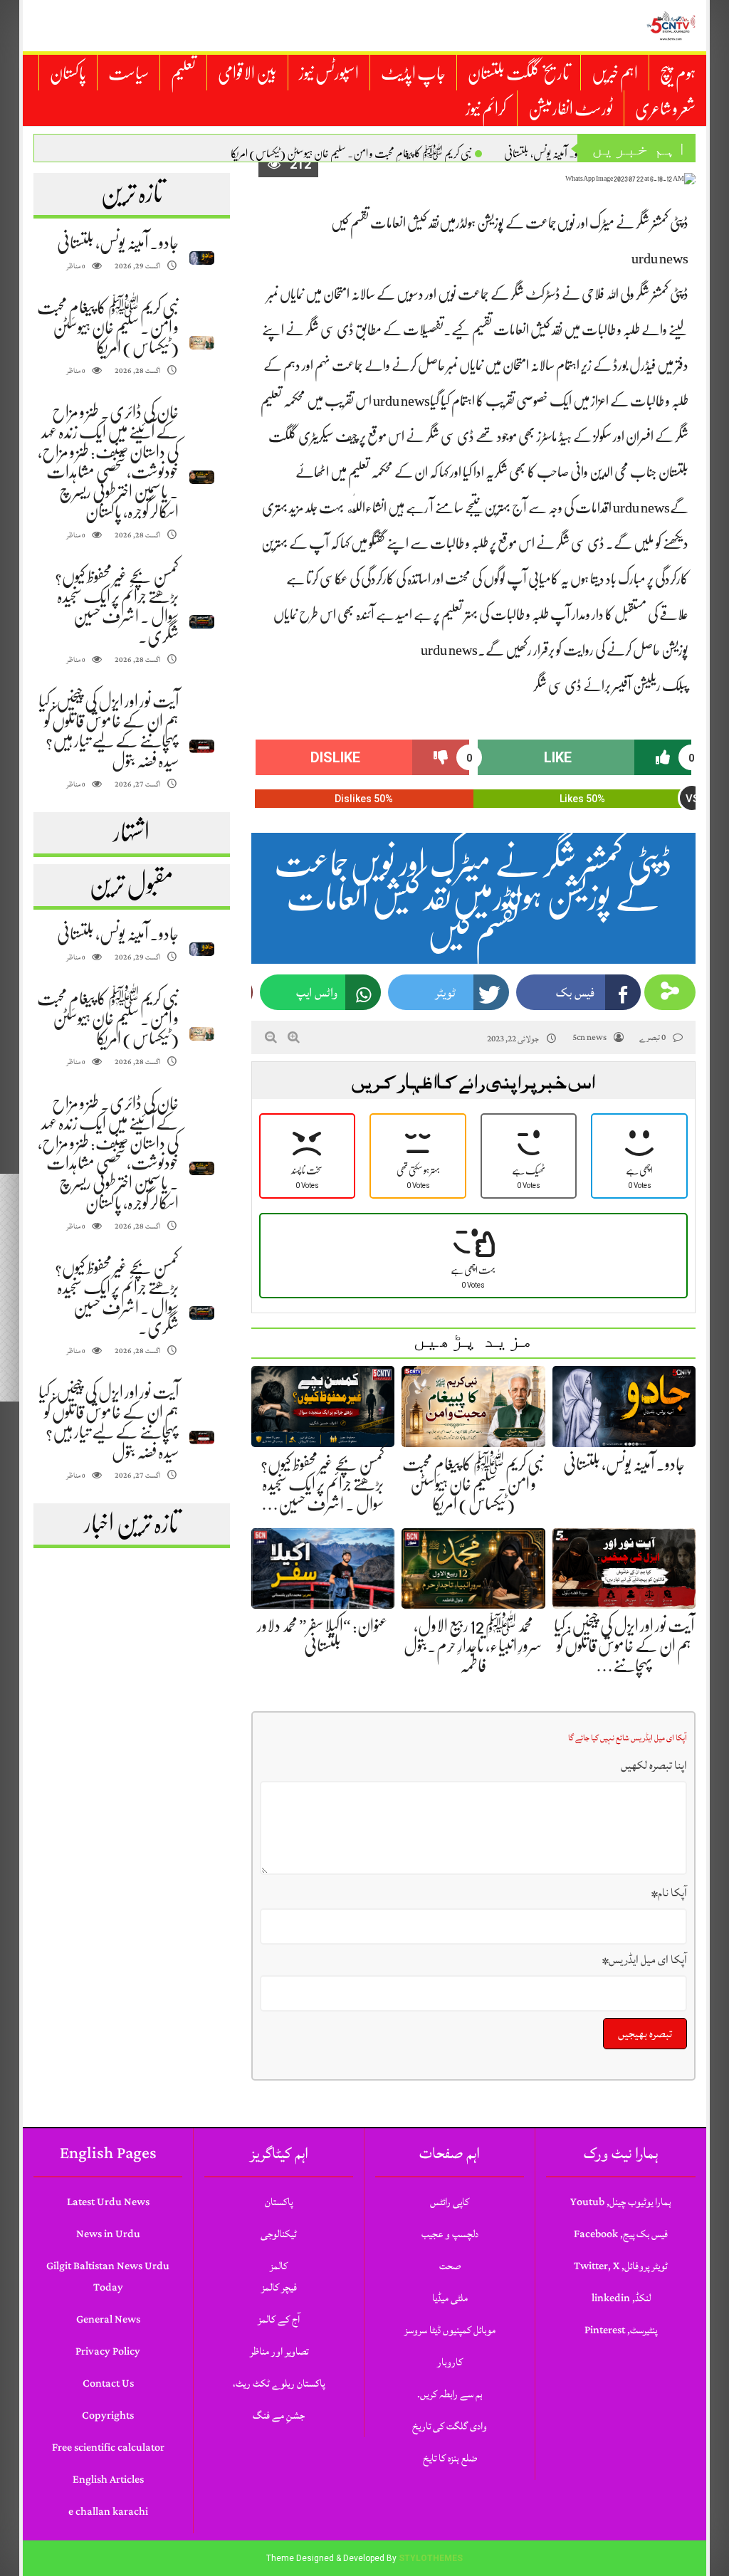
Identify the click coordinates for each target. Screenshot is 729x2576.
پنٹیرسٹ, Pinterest (621, 2330)
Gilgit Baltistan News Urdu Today (108, 2277)
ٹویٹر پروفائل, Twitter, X (621, 2266)
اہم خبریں (615, 73)
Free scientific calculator (108, 2448)
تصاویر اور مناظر (279, 2351)
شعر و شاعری (665, 109)
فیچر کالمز (279, 2287)
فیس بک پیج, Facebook (621, 2234)
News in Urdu (108, 2234)
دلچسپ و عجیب (450, 2234)
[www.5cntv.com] (671, 26)
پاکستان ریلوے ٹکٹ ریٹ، (279, 2383)
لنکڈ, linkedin (621, 2298)
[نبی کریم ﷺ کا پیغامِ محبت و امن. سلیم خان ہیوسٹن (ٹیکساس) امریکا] (202, 343)
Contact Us (108, 2383)
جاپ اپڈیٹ (413, 73)
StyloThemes (431, 2558)
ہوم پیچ (678, 73)
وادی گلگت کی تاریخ (450, 2426)
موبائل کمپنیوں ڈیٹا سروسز (450, 2330)
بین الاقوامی (247, 73)
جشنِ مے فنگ (279, 2415)
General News (108, 2319)
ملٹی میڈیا (450, 2298)
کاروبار (450, 2362)
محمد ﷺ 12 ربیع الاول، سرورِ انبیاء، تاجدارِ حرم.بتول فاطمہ (473, 1646)
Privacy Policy (108, 2351)
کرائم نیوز (486, 109)
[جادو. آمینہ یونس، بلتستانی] (202, 258)
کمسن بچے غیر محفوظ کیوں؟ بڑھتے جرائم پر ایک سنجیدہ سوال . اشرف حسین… (322, 1484)
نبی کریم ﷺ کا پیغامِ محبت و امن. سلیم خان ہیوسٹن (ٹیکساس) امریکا (351, 154)
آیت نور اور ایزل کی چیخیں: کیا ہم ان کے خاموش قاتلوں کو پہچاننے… (624, 1646)
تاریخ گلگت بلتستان (519, 73)
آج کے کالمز (279, 2319)
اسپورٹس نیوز (329, 73)
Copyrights (108, 2415)
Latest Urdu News (108, 2202)
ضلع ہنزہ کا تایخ (450, 2458)
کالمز (279, 2266)
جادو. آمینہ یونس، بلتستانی (546, 154)
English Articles (108, 2480)
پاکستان (68, 73)
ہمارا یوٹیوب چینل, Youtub (621, 2202)
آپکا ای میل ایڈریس (645, 1960)
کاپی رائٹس (450, 2202)
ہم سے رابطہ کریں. (450, 2394)
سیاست (129, 73)
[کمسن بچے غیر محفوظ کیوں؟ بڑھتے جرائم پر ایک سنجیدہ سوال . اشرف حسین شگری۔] (202, 622)
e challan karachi (108, 2512)
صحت (450, 2266)
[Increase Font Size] (294, 1037)
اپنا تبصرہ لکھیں (654, 1765)
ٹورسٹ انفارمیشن (571, 109)
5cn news (589, 1037)
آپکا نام (669, 1893)
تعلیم (183, 73)
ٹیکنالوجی (279, 2234)
